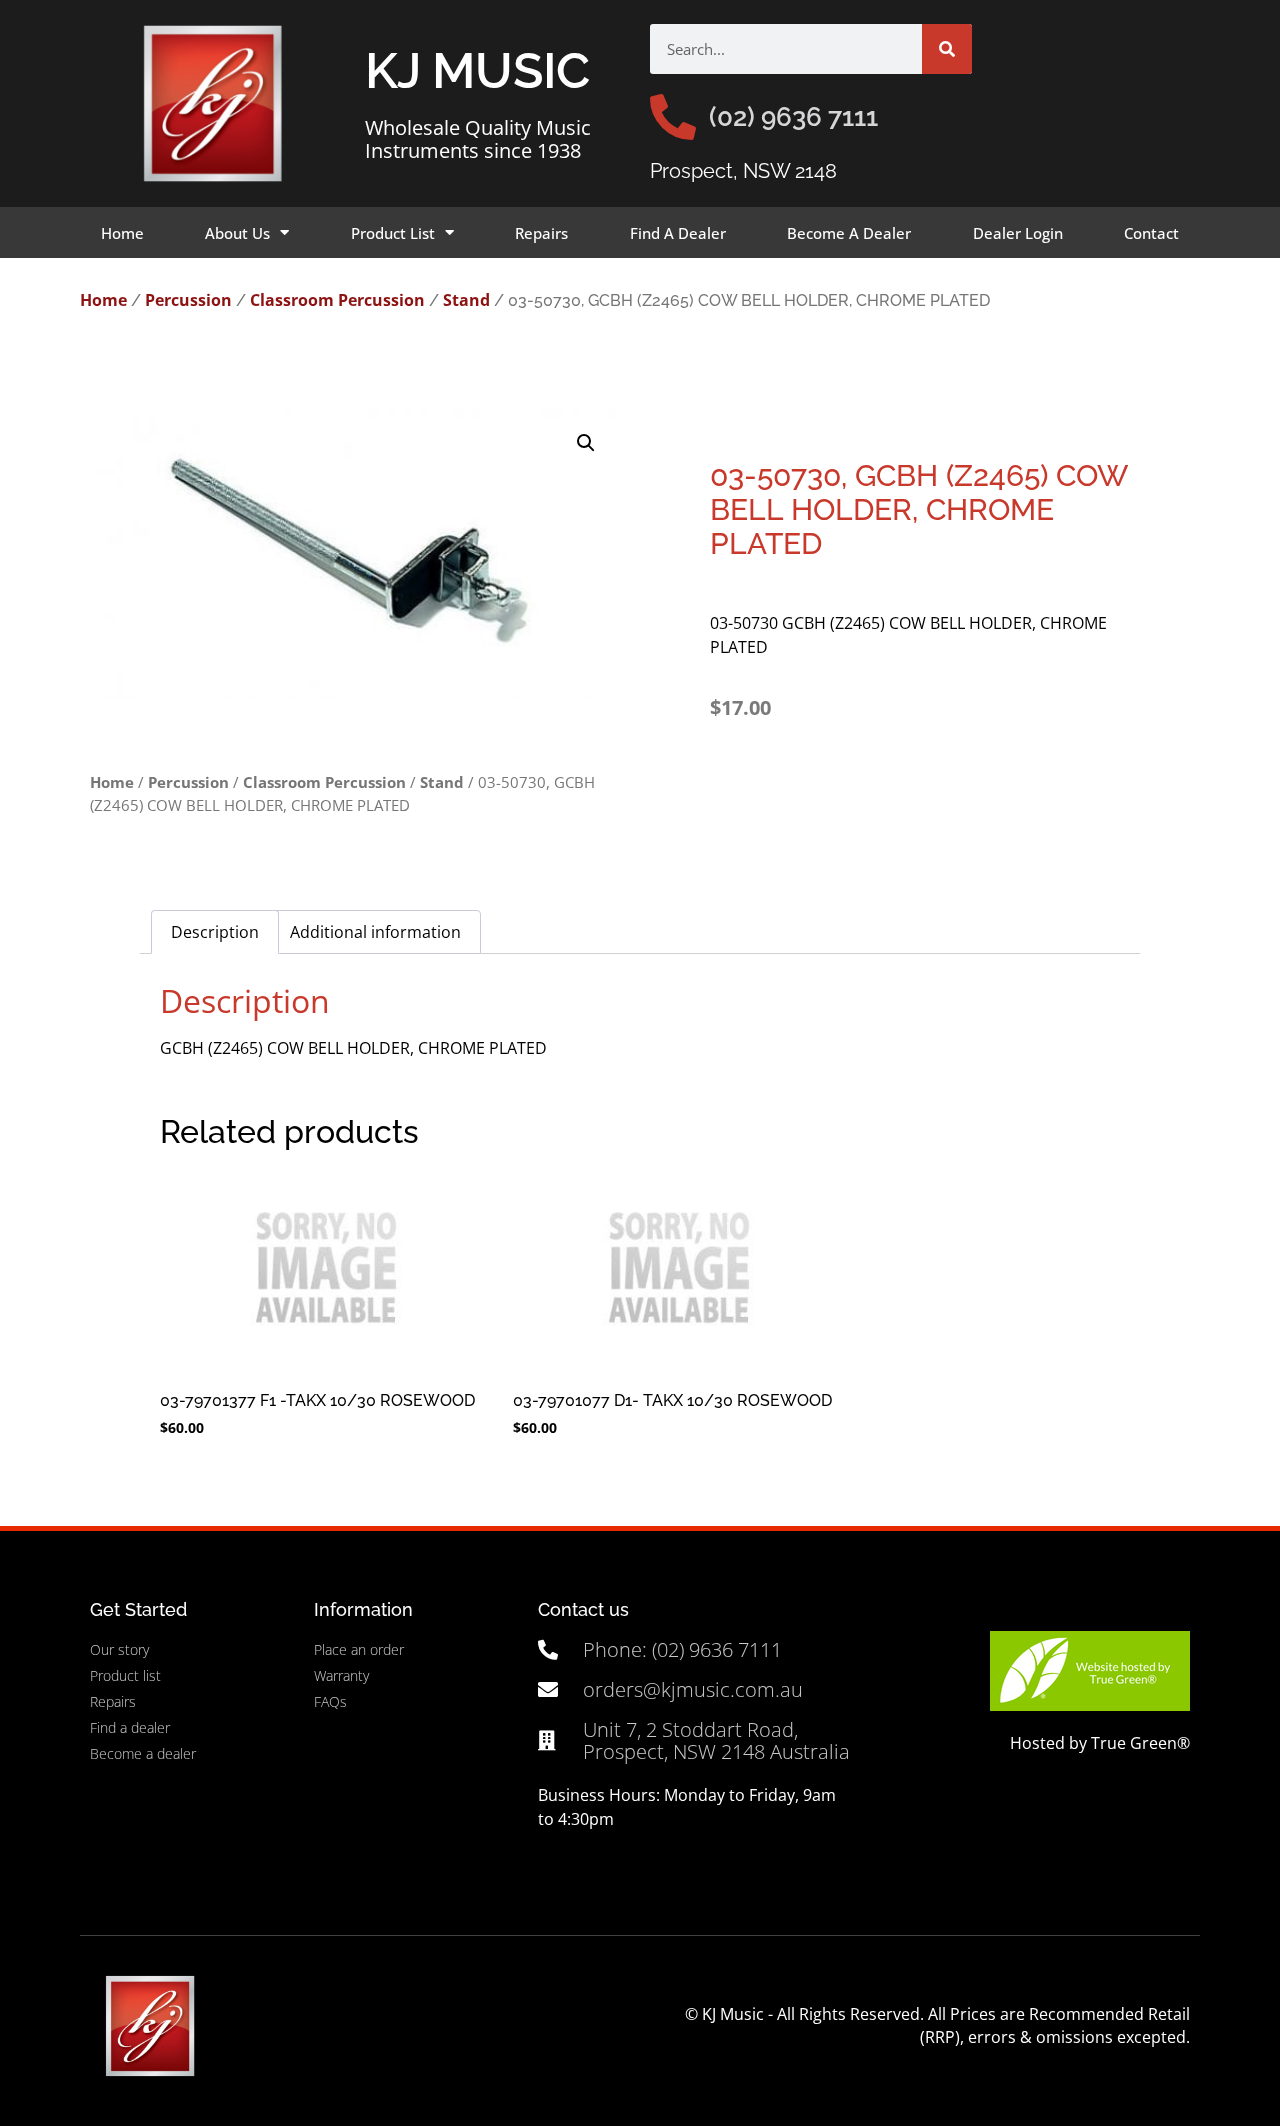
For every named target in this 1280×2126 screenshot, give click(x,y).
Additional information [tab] (375, 932)
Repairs (541, 233)
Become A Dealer (849, 233)
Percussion (188, 300)
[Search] (947, 49)
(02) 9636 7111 (793, 117)
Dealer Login (1018, 233)
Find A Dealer (678, 233)
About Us (237, 233)
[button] (586, 443)
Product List (393, 233)
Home (122, 233)
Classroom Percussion (337, 300)
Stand (466, 300)
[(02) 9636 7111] (673, 117)
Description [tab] (215, 932)
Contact (1151, 233)
